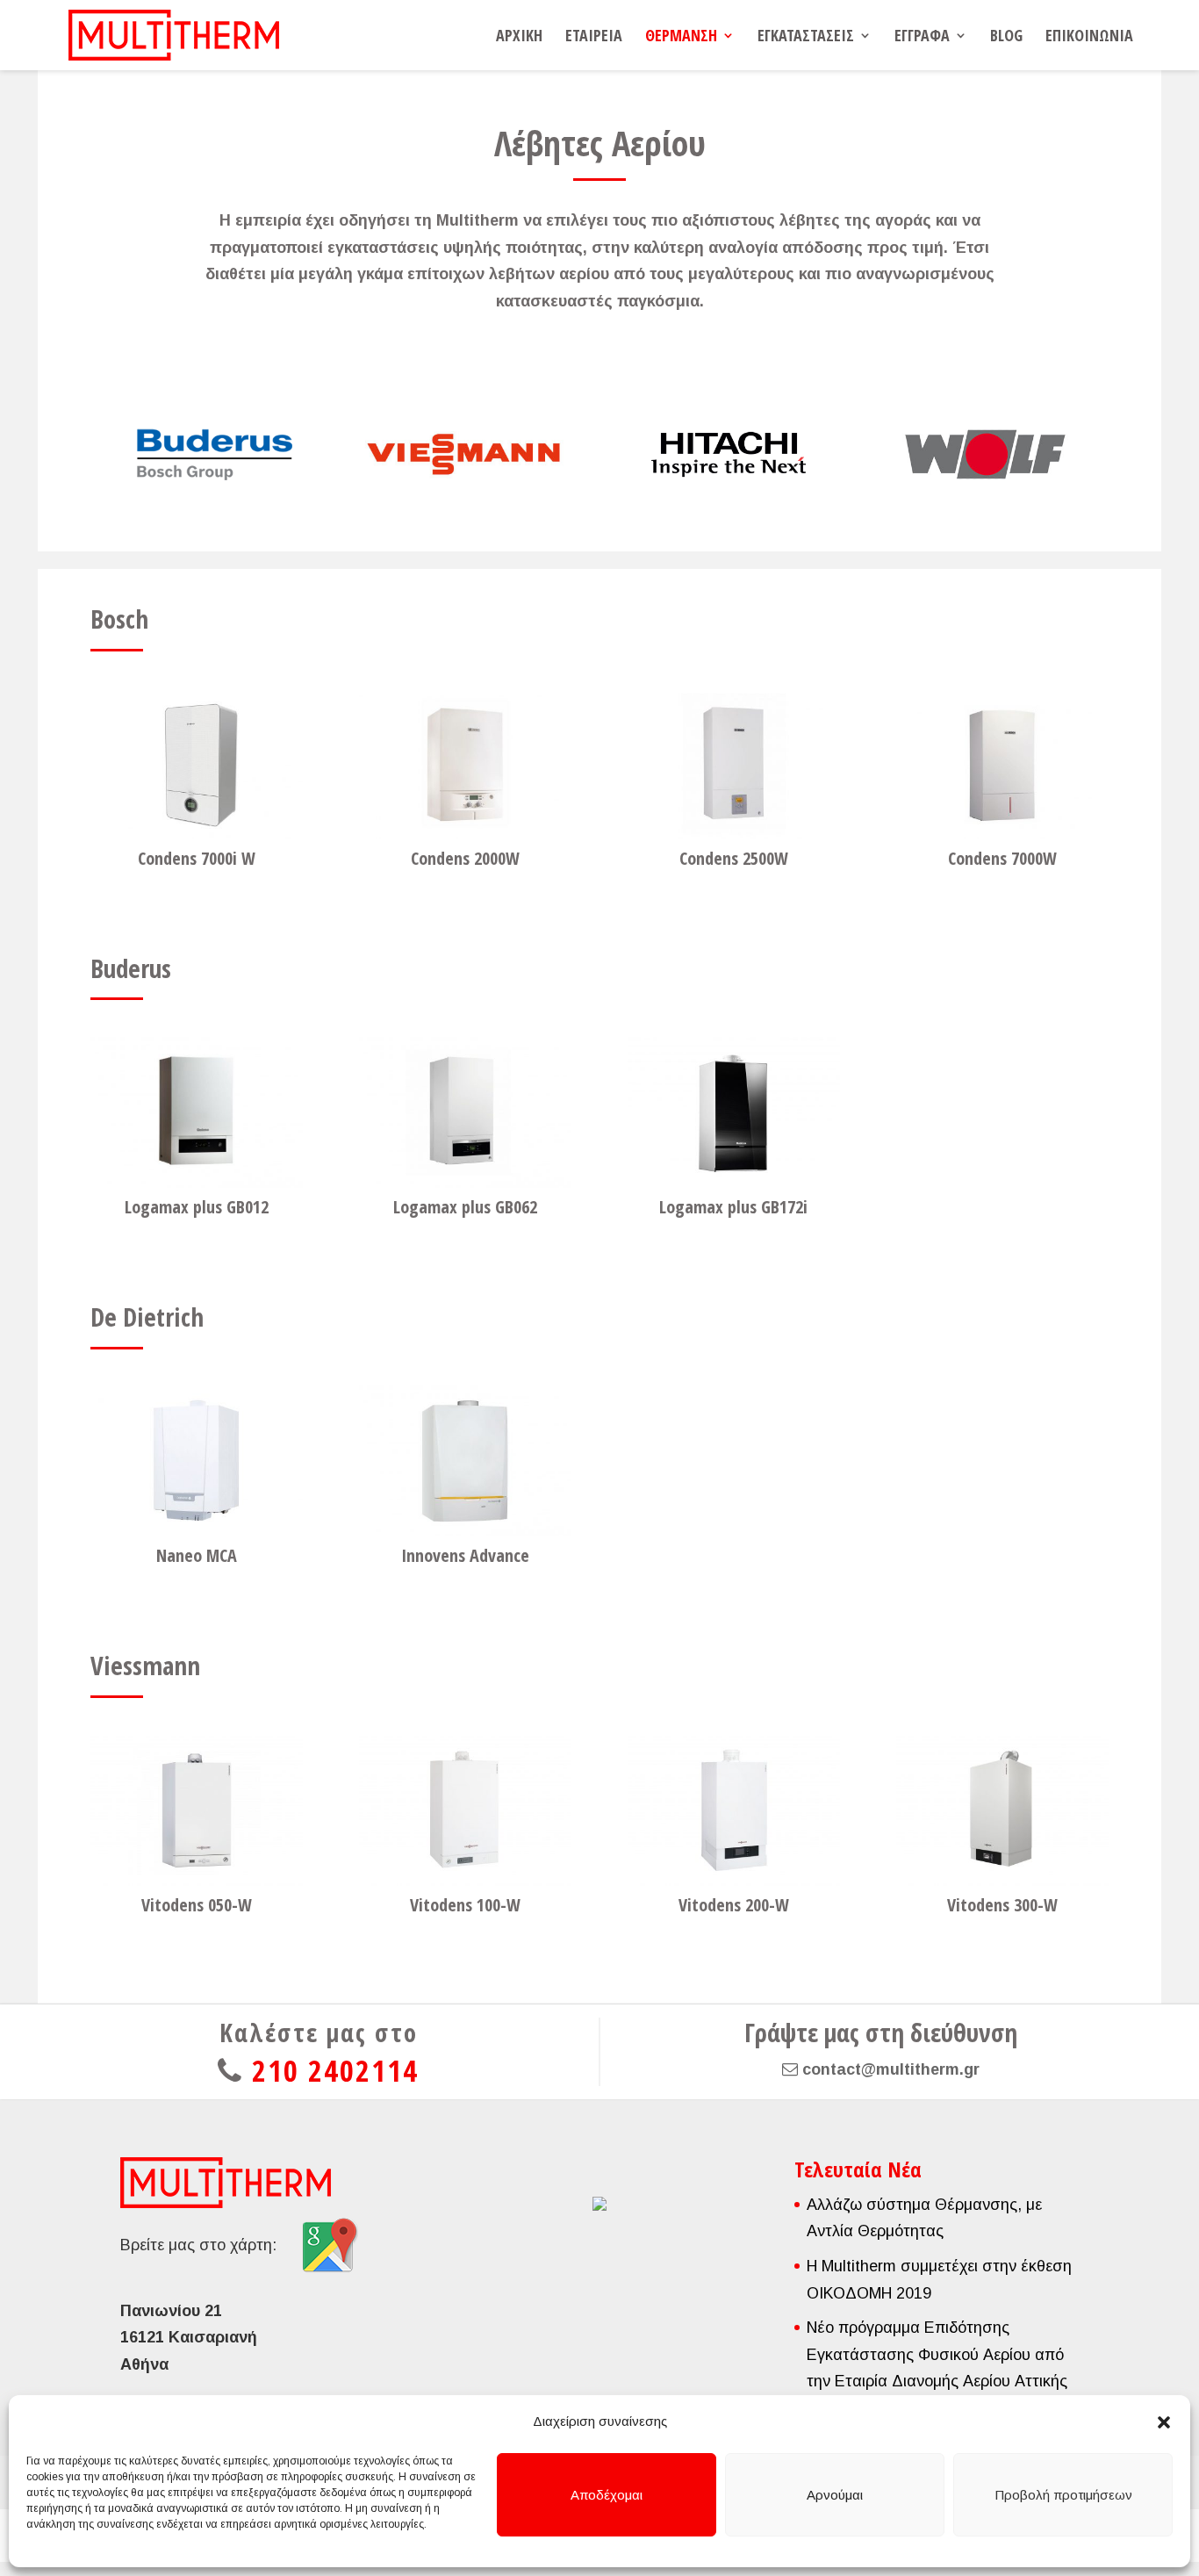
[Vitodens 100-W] (465, 1810)
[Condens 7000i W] (197, 764)
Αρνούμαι (835, 2495)
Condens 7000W (1002, 858)
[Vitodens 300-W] (1002, 1810)
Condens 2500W (734, 858)
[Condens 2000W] (465, 764)
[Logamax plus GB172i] (734, 1112)
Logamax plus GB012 (197, 1207)
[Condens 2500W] (734, 764)
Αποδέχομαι (607, 2495)
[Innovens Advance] (465, 1461)
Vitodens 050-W (197, 1905)
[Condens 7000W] (1002, 764)
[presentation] (69, 455)
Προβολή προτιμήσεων (1063, 2495)
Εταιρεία (594, 37)
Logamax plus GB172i (733, 1207)
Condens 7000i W (197, 858)
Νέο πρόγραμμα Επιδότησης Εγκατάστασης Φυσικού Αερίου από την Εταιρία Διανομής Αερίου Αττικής (937, 2354)
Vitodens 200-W (734, 1905)
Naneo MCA (197, 1555)
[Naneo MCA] (197, 1461)
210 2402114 (335, 2070)
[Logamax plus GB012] (197, 1112)
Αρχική (519, 37)
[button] (1164, 2422)
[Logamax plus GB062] (465, 1112)
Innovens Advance (465, 1555)
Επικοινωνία (1089, 37)
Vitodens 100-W (465, 1905)
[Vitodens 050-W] (197, 1810)
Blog (1006, 37)
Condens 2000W (465, 858)
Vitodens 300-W (1002, 1905)
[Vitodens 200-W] (734, 1810)
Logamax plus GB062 (465, 1207)
